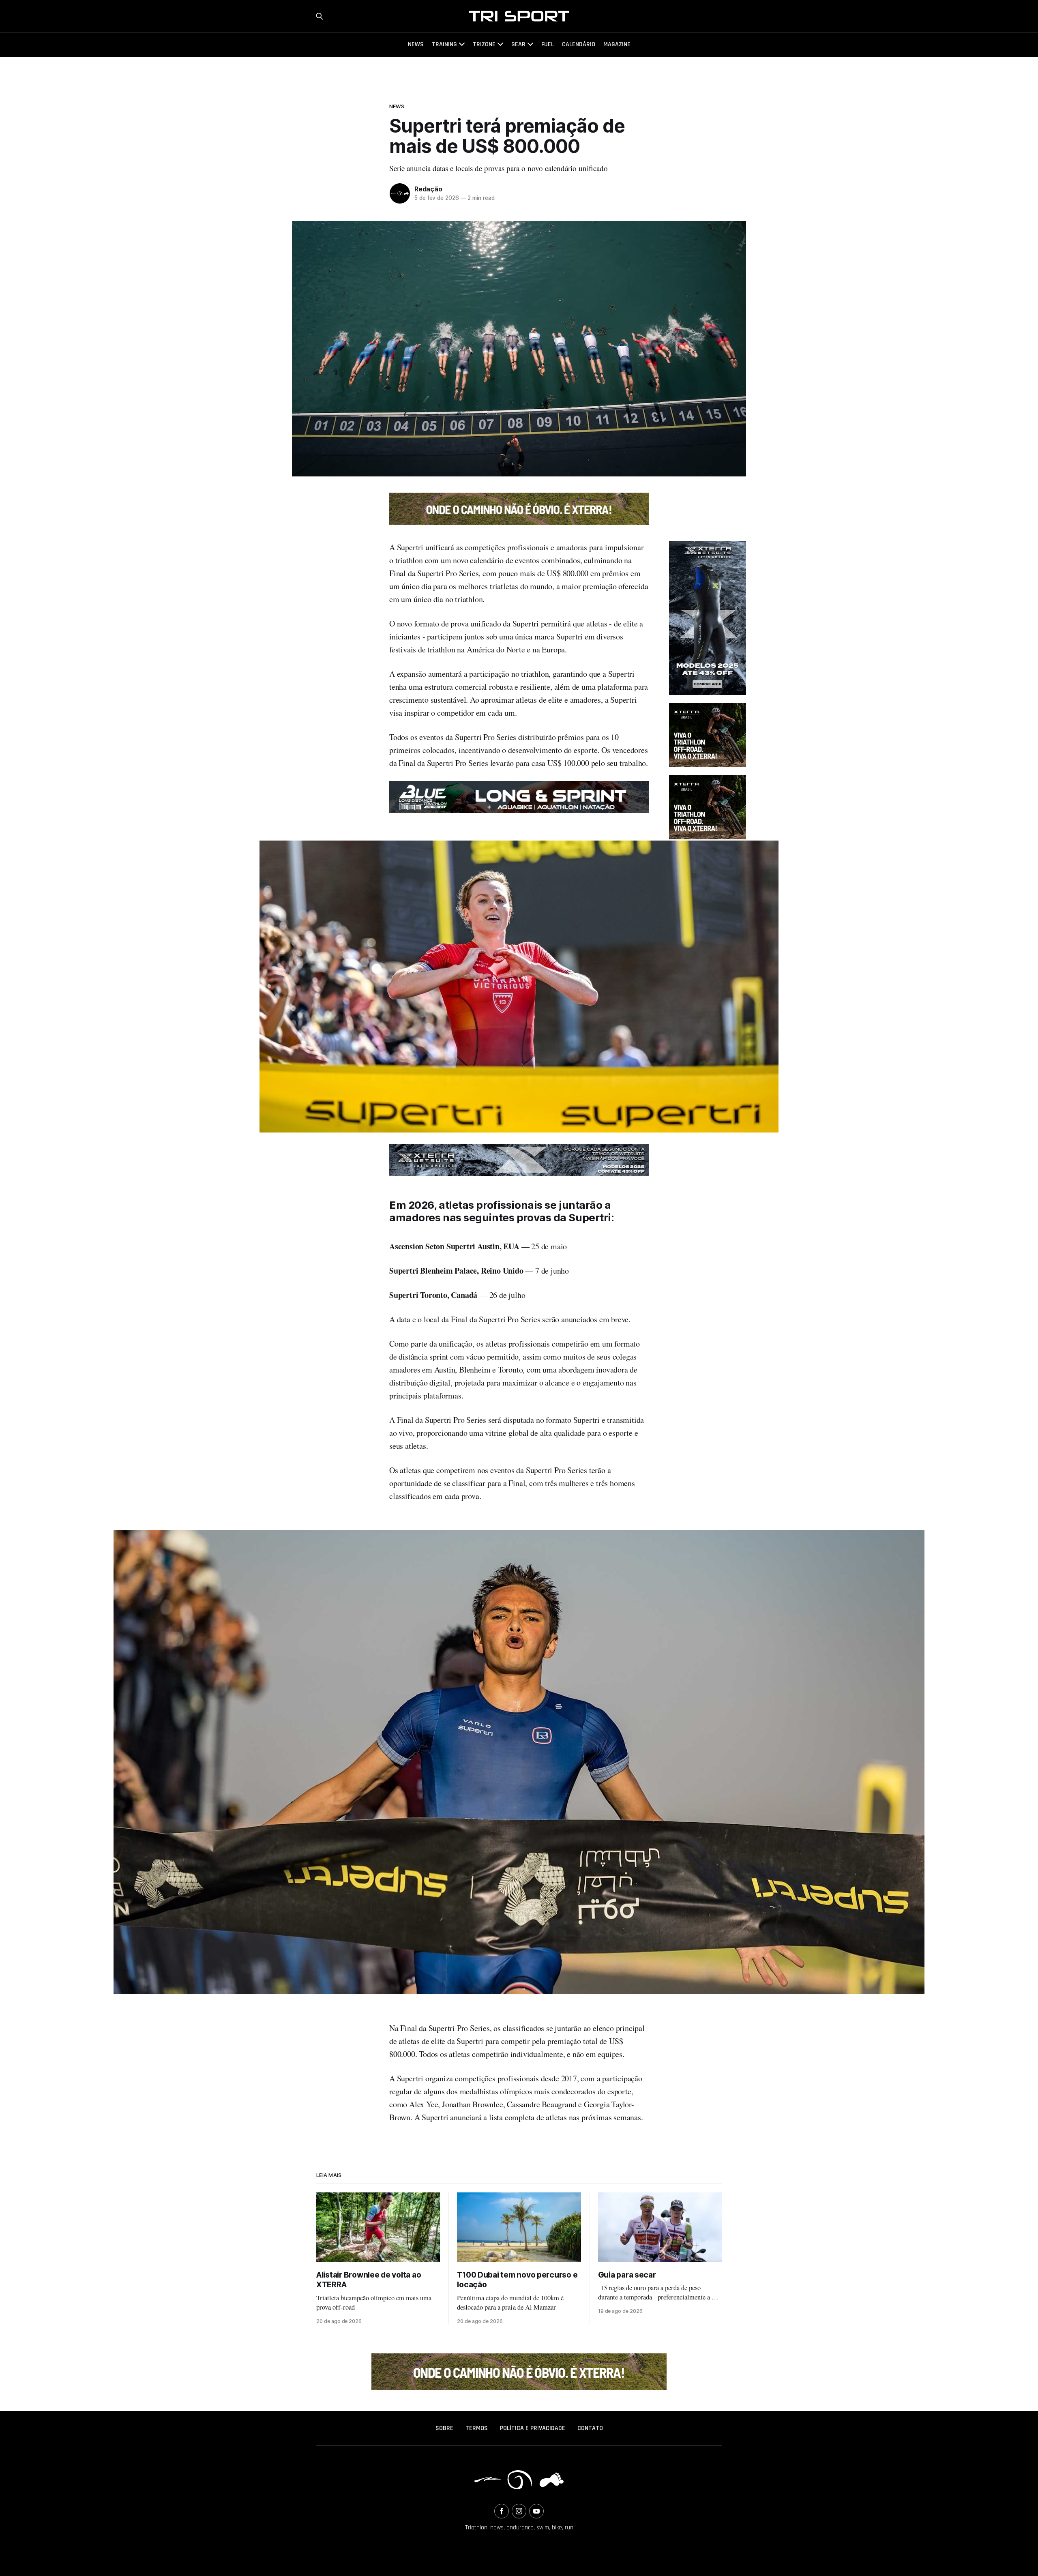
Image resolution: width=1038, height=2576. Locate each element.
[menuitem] (444, 2428)
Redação (428, 189)
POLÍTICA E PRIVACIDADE (533, 2428)
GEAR (518, 44)
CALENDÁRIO (579, 44)
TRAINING (444, 44)
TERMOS (477, 2428)
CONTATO (590, 2428)
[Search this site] (320, 16)
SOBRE (444, 2428)
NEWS (416, 44)
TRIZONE (484, 44)
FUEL (548, 44)
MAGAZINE (617, 44)
